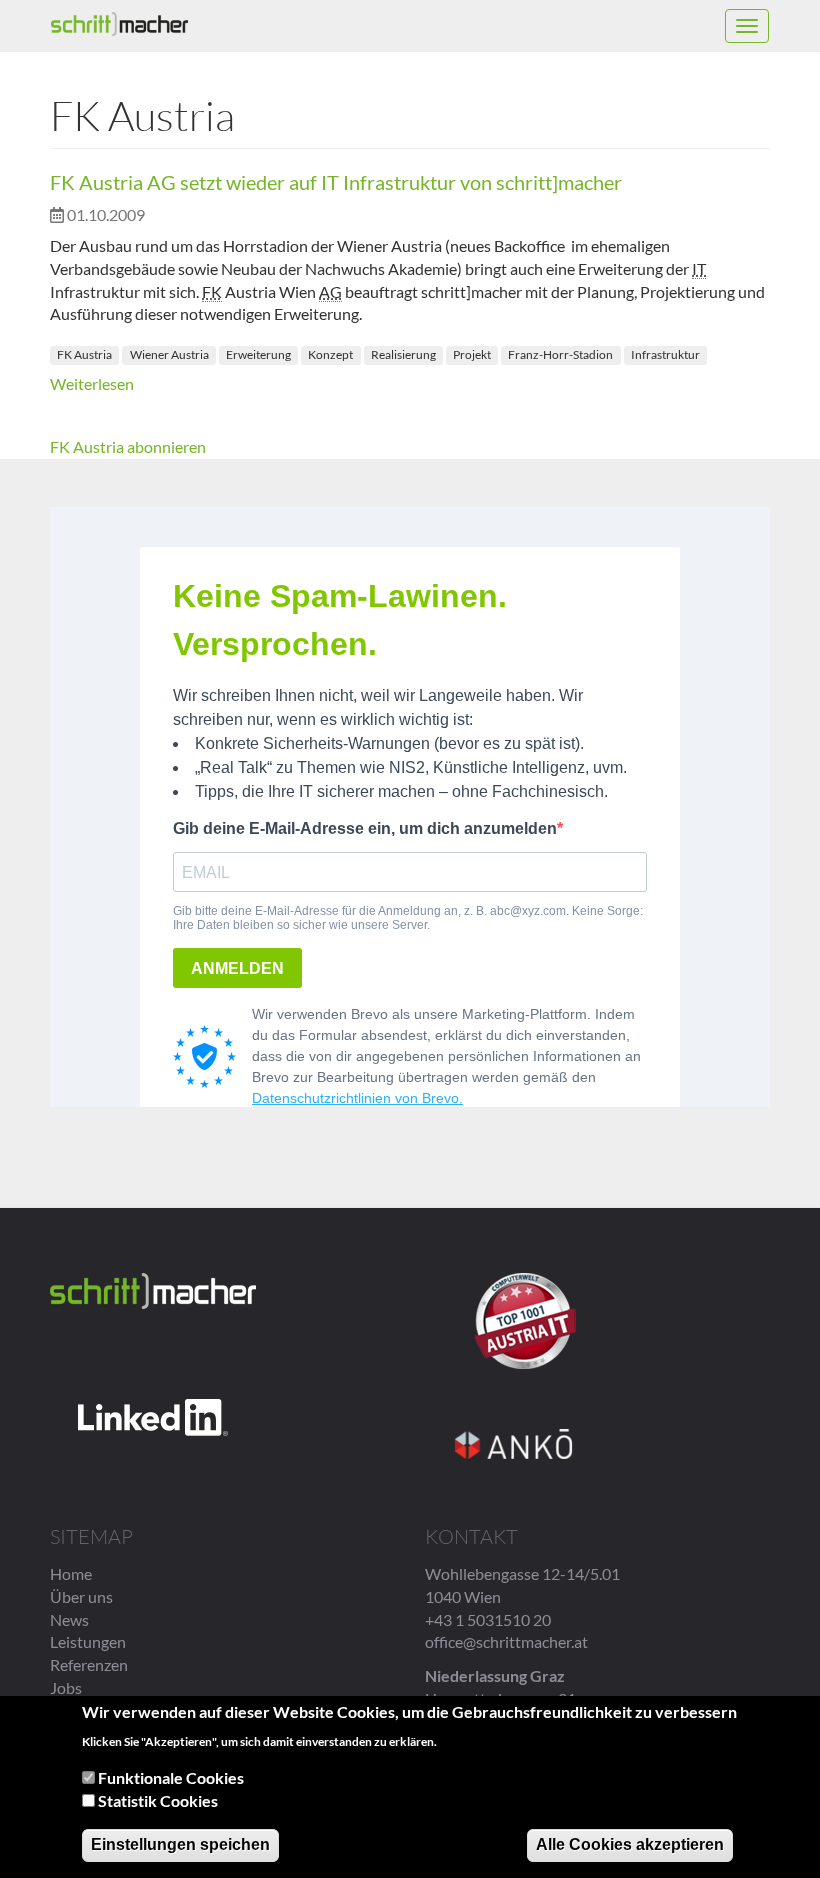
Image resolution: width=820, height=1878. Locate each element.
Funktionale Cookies (171, 1777)
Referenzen (89, 1664)
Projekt (472, 354)
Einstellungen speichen (180, 1844)
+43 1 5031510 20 (488, 1619)
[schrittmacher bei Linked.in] (153, 1417)
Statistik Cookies (158, 1800)
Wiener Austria (169, 354)
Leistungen (88, 1641)
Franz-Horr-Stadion (560, 354)
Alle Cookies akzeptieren (630, 1844)
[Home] (119, 23)
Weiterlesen (92, 383)
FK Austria (84, 354)
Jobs (66, 1687)
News (69, 1619)
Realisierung (403, 354)
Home (71, 1573)
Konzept (330, 354)
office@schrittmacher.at (506, 1641)
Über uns (81, 1596)
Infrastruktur (665, 354)
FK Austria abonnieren (128, 446)
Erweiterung (258, 354)
